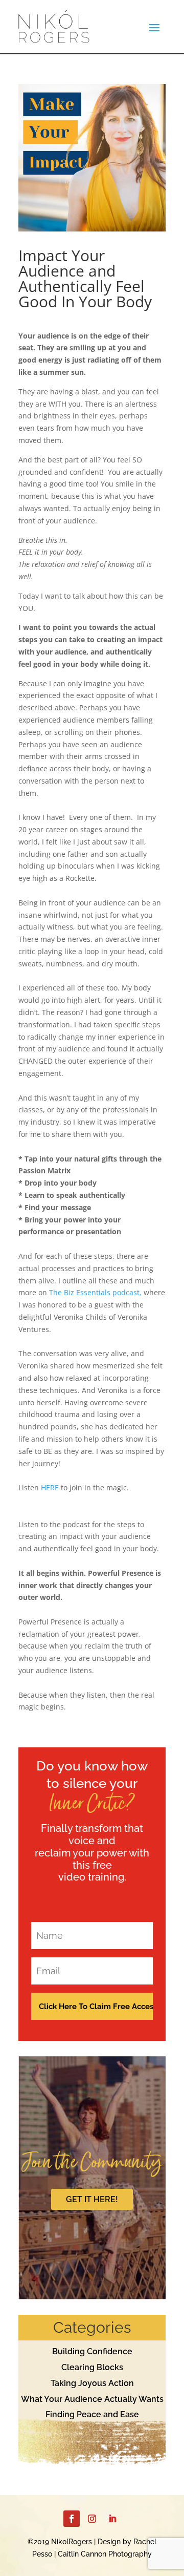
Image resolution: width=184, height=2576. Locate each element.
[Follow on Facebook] (72, 2519)
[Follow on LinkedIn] (112, 2519)
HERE (50, 1487)
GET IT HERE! (92, 2199)
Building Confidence (92, 2351)
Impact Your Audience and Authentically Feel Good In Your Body (85, 278)
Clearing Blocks (92, 2367)
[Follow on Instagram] (92, 2519)
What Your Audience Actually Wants (92, 2399)
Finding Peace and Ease (92, 2414)
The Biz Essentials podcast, (95, 1292)
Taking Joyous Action (92, 2383)
